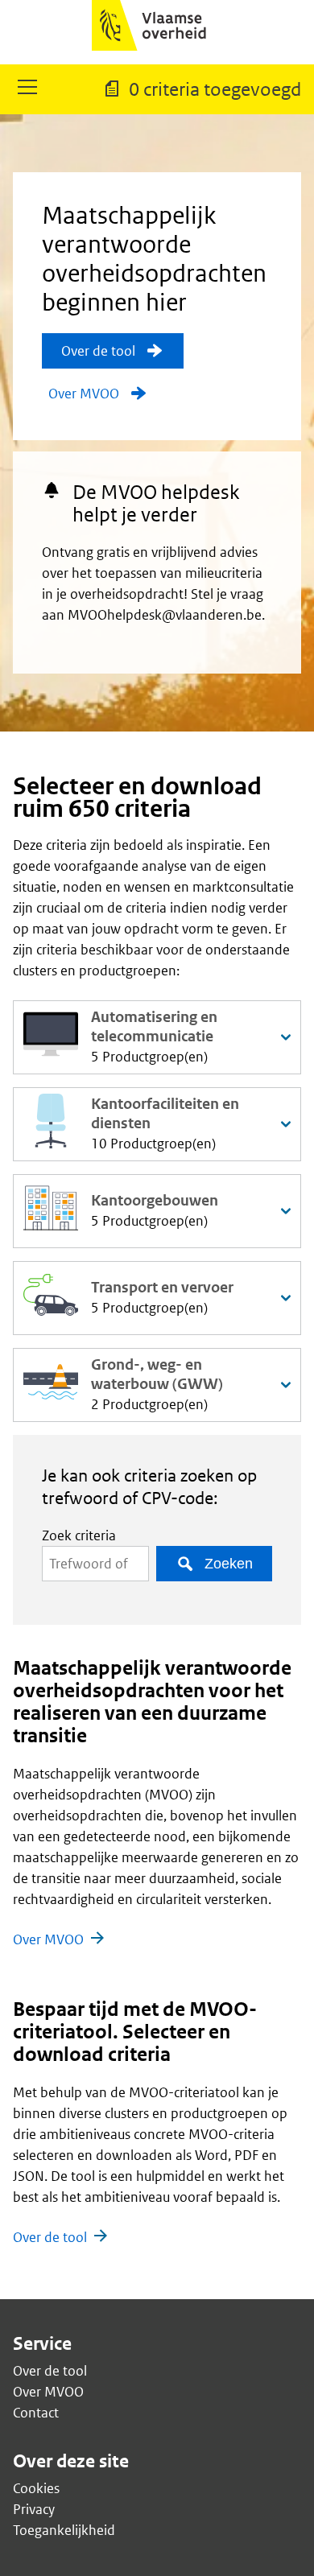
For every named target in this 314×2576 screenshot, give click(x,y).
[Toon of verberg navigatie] (27, 89)
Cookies (36, 2488)
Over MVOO (48, 1939)
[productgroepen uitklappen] (286, 1037)
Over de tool (50, 2237)
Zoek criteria (79, 1535)
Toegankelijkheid (64, 2530)
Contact (36, 2413)
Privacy (34, 2509)
